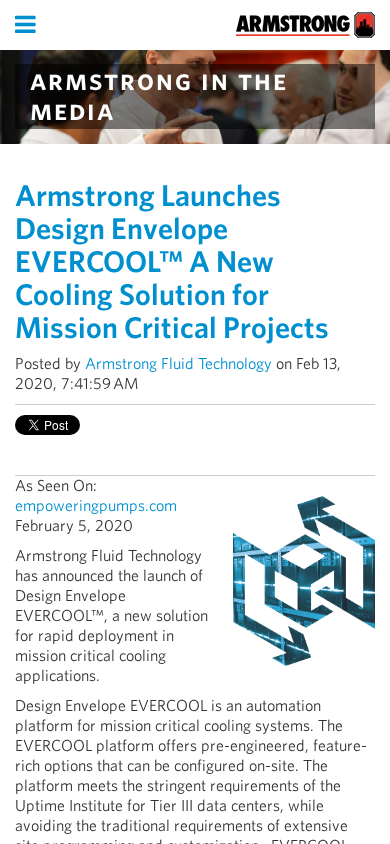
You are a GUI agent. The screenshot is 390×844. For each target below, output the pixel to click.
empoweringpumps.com (96, 505)
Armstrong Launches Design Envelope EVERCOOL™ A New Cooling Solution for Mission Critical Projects (172, 261)
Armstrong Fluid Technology (178, 363)
